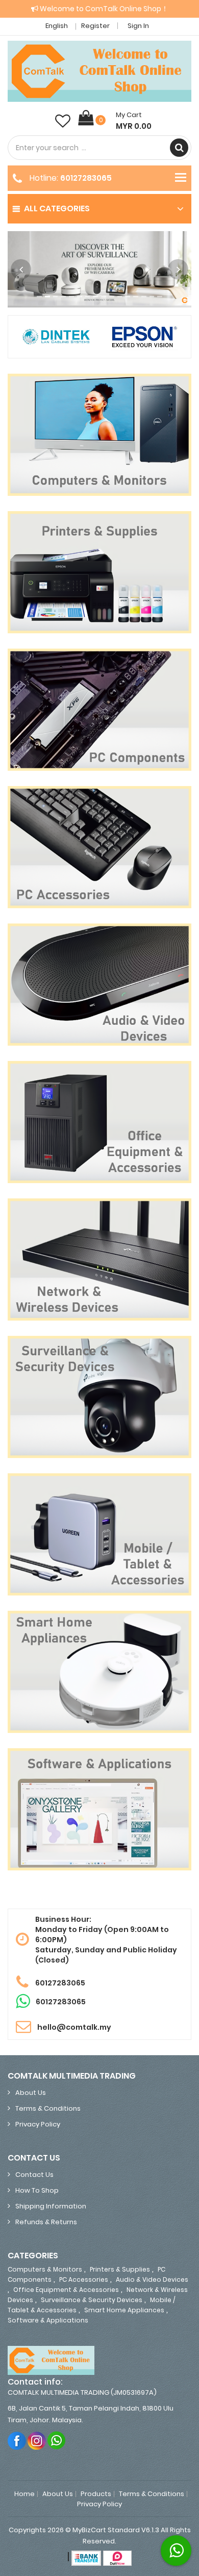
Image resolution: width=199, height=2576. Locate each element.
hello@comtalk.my (74, 2027)
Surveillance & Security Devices (92, 2300)
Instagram (37, 2440)
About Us (31, 2093)
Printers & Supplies (120, 2269)
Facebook (17, 2440)
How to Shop (37, 2190)
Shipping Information (51, 2206)
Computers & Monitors (45, 2269)
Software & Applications (48, 2320)
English (57, 26)
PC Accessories (84, 2279)
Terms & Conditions (48, 2108)
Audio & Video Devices (152, 2279)
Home (24, 2494)
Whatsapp (57, 2440)
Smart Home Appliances (124, 2310)
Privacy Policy (38, 2124)
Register (95, 26)
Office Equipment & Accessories (66, 2290)
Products (96, 2494)
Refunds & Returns (46, 2222)
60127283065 (86, 178)
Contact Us (34, 2175)
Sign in (138, 26)
